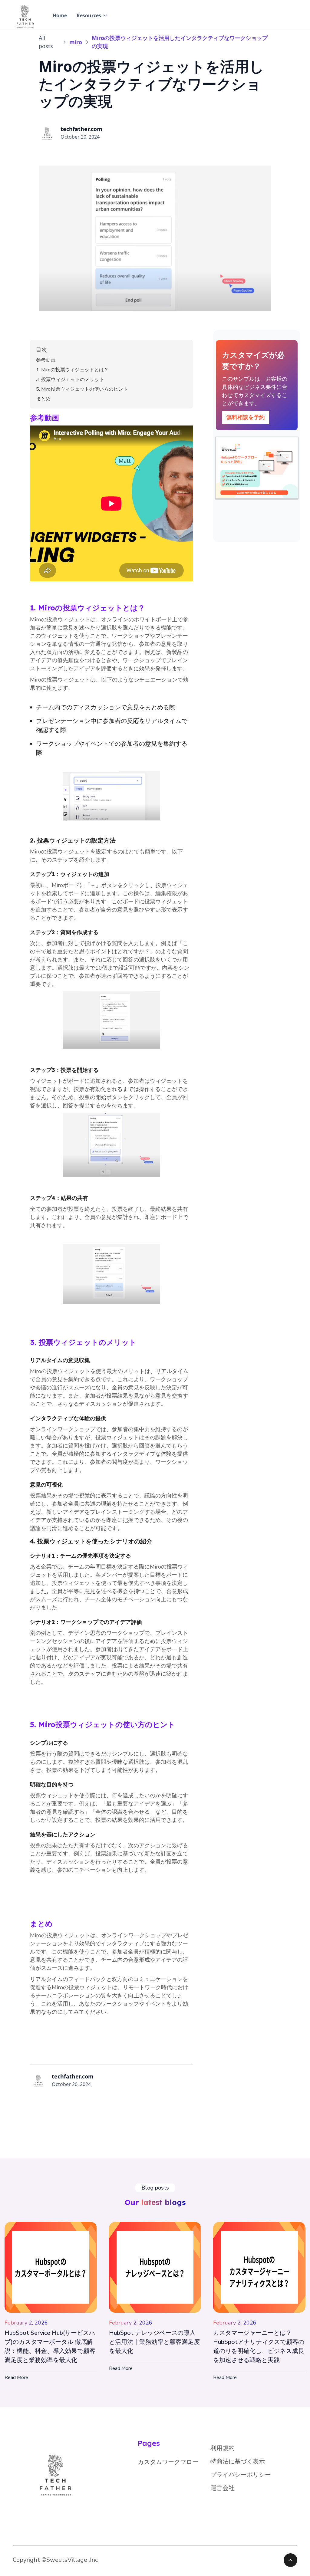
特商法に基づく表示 (238, 2461)
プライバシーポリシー (241, 2475)
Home (60, 15)
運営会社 (223, 2488)
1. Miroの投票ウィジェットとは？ (72, 370)
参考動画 (46, 360)
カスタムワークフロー (168, 2462)
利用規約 (223, 2448)
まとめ (43, 399)
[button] (92, 15)
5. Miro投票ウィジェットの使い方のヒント (82, 389)
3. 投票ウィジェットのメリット (70, 379)
